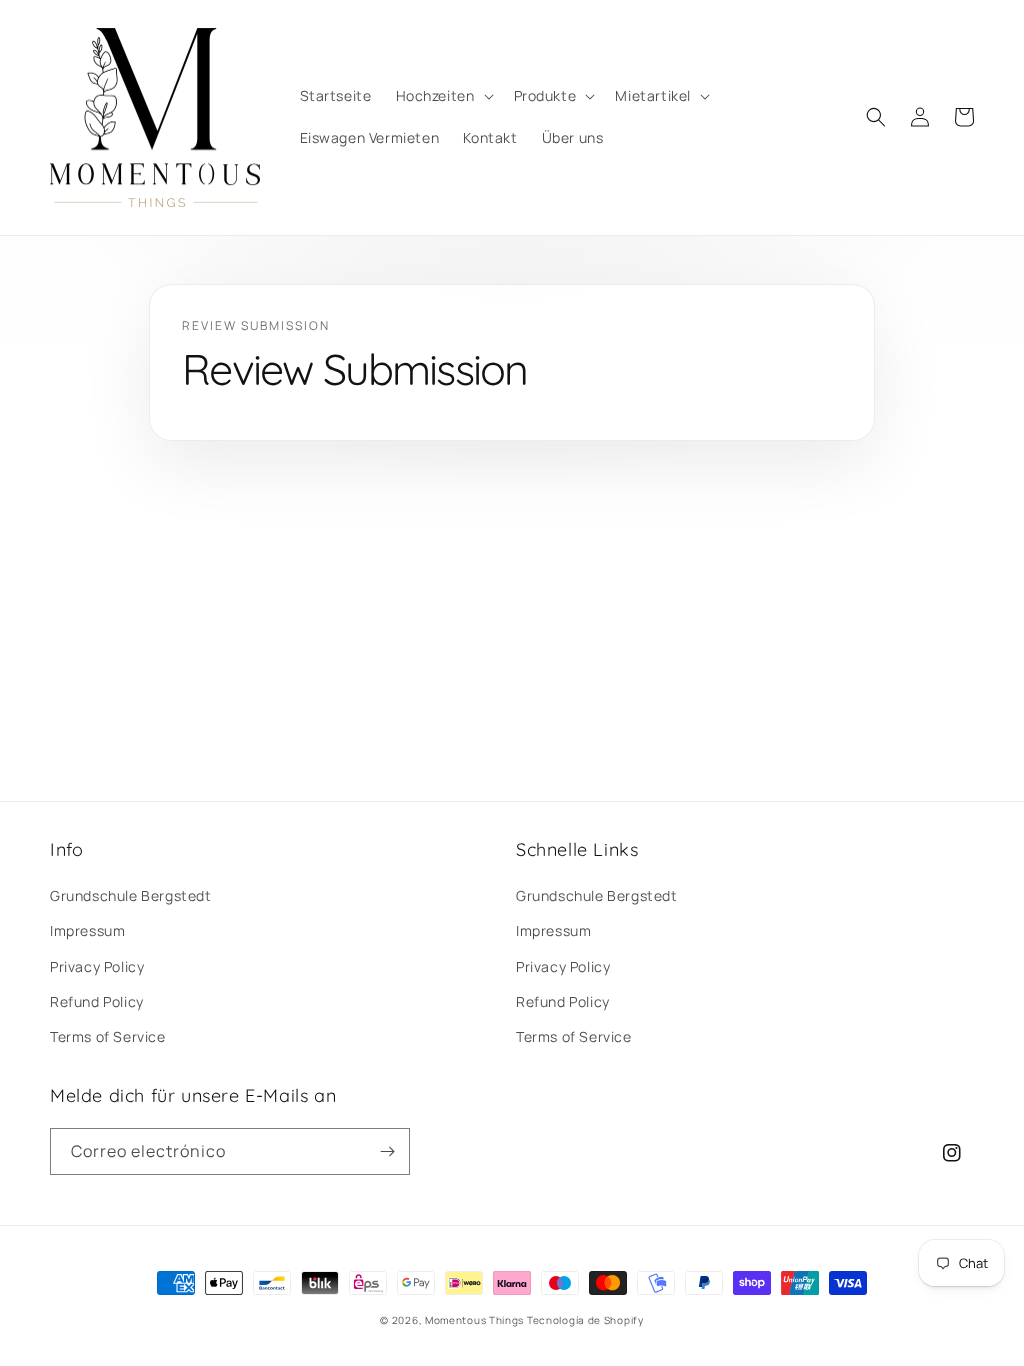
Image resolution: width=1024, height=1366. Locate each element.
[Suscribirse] (387, 1151)
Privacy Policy (97, 966)
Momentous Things (474, 1320)
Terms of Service (108, 1036)
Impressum (87, 930)
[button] (443, 96)
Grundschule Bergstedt (131, 895)
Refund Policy (97, 1001)
